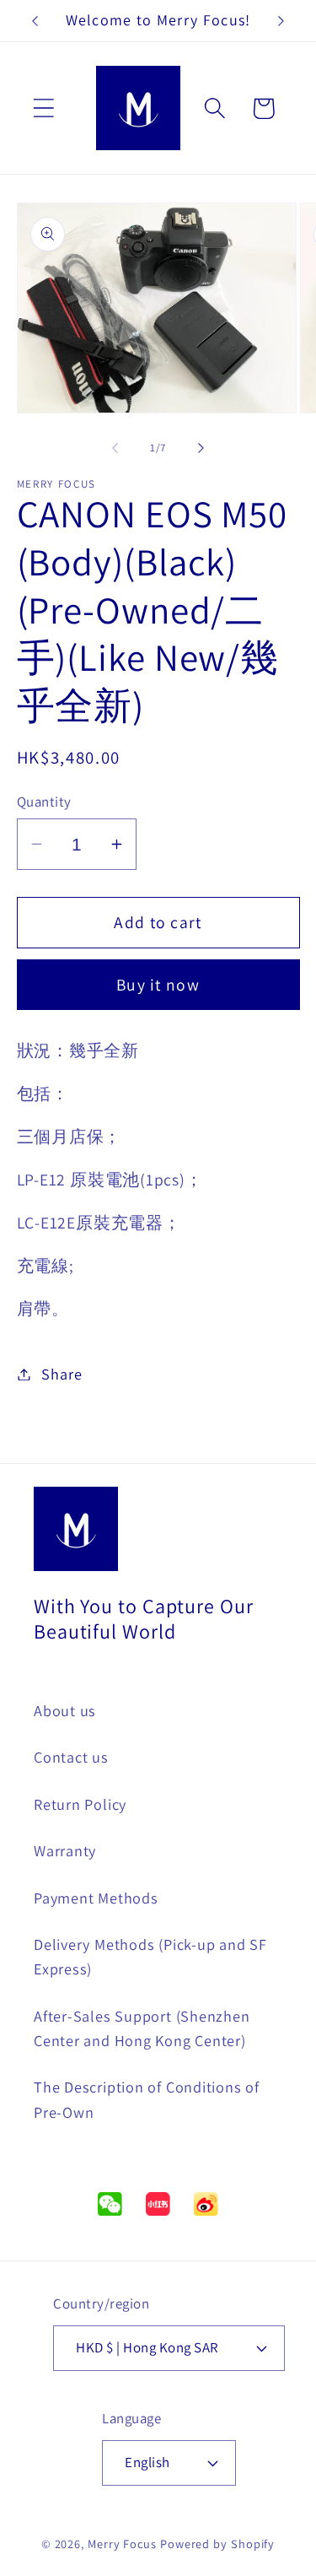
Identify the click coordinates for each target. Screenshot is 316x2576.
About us (65, 1710)
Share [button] (62, 1374)
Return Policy (80, 1804)
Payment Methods (96, 1898)
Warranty (65, 1850)
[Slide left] (115, 448)
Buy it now (158, 985)
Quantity (44, 802)
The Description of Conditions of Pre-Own (147, 2099)
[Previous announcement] (35, 21)
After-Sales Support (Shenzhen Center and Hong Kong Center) (142, 2028)
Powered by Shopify (217, 2544)
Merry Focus (122, 2544)
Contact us (71, 1757)
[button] (43, 108)
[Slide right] (201, 448)
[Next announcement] (281, 21)
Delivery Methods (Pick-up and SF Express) (150, 1956)
